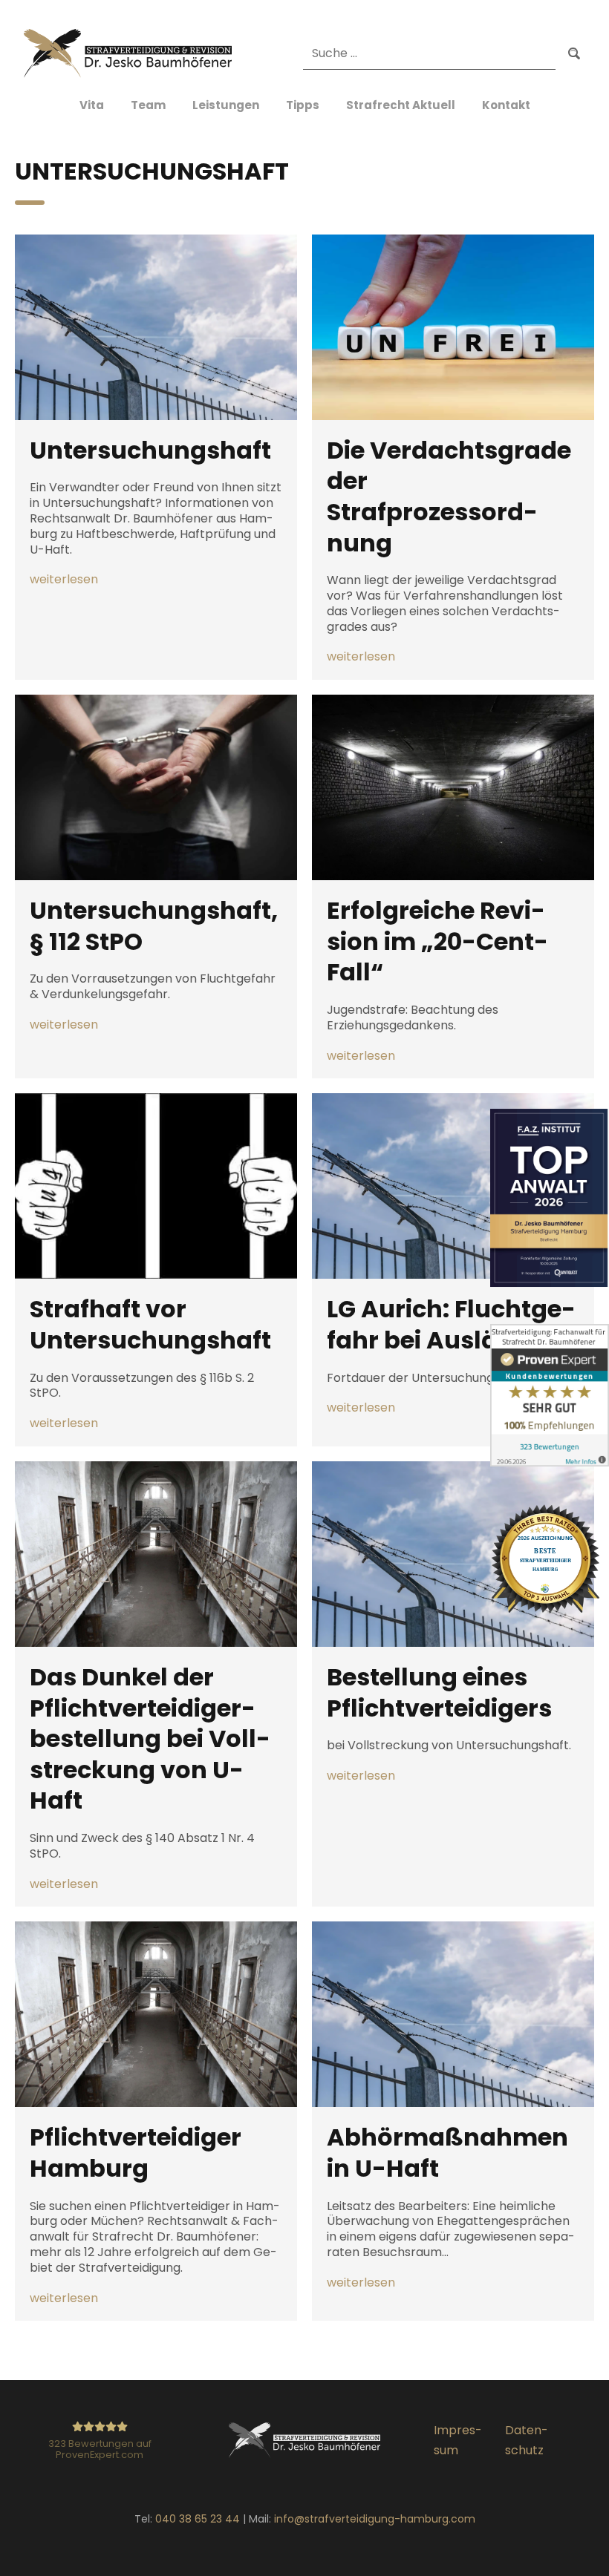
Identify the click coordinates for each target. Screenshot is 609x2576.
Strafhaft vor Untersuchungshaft (150, 1324)
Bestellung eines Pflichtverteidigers (439, 1692)
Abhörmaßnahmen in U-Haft (447, 2153)
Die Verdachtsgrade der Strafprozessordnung (449, 496)
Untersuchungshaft (150, 450)
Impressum (458, 2440)
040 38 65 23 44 (198, 2519)
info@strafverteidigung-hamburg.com (375, 2519)
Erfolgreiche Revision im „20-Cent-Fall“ (437, 941)
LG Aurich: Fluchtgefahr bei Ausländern (451, 1324)
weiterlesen (64, 580)
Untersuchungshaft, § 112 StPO (154, 926)
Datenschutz (527, 2440)
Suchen (574, 54)
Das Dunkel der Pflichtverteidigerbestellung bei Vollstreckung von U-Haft (150, 1739)
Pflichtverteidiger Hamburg (136, 2153)
